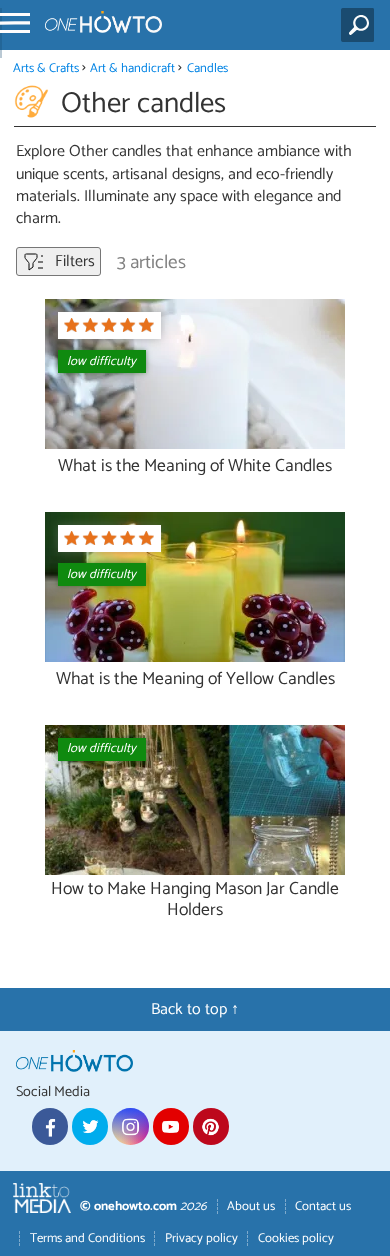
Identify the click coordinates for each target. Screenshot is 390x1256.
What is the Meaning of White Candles (195, 466)
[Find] (361, 25)
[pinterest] (211, 1126)
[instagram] (130, 1126)
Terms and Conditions (87, 1238)
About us (251, 1206)
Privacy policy (201, 1238)
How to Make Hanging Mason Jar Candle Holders (195, 900)
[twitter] (90, 1126)
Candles (207, 68)
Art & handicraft (132, 68)
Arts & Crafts (46, 68)
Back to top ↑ (195, 1009)
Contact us (323, 1206)
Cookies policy (296, 1238)
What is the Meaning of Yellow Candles (195, 679)
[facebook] (50, 1126)
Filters (73, 261)
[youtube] (171, 1126)
